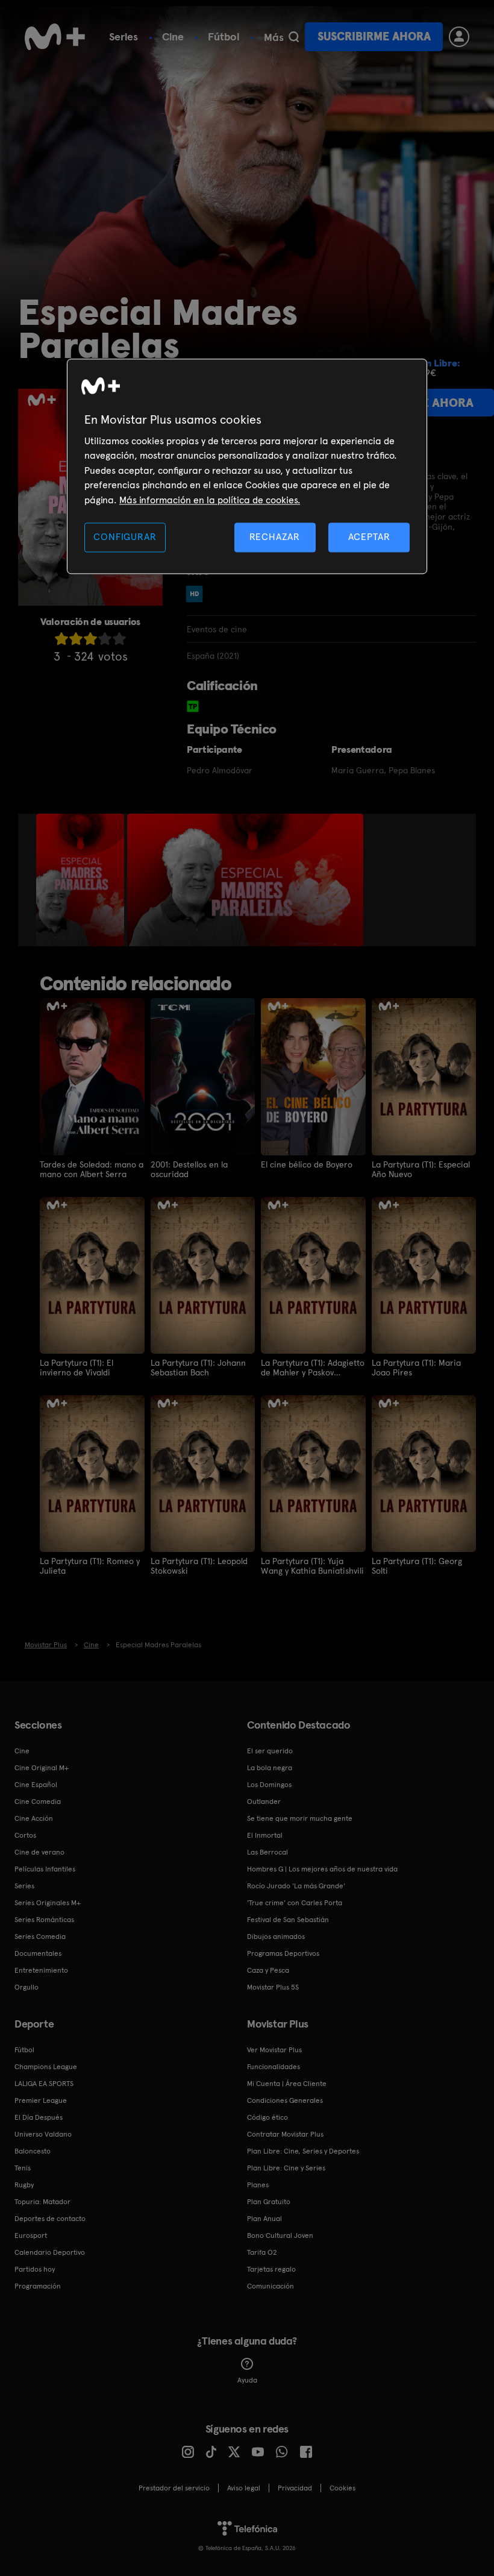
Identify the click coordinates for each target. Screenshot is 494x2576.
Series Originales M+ (48, 1903)
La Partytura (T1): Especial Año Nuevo (421, 1169)
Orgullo (27, 1987)
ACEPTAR (369, 537)
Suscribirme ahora (374, 36)
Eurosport (31, 2235)
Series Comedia (40, 1937)
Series (123, 36)
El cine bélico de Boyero (307, 1164)
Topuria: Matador (42, 2202)
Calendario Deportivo (50, 2252)
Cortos (25, 1835)
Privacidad (295, 2488)
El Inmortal (265, 1835)
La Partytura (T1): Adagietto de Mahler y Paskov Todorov (313, 1368)
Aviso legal (244, 2488)
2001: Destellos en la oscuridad (189, 1169)
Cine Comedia (38, 1802)
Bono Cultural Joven (280, 2235)
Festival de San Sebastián (288, 1920)
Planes (258, 2185)
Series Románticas (44, 1920)
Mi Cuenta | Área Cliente (287, 2084)
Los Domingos (269, 1785)
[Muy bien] (119, 639)
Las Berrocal (267, 1852)
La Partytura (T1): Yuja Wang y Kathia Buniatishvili (312, 1566)
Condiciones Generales (285, 2100)
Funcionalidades (274, 2067)
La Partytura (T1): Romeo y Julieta (90, 1566)
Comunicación (270, 2286)
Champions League (46, 2067)
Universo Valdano (43, 2134)
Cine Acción (34, 1818)
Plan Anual (264, 2219)
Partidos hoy (35, 2269)
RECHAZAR (275, 537)
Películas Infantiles (45, 1869)
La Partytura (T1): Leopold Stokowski (199, 1566)
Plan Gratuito (269, 2202)
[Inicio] (55, 37)
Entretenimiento (41, 1970)
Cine (173, 36)
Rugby (24, 2185)
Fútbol (224, 36)
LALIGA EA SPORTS (44, 2084)
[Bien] (105, 639)
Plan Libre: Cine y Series (286, 2168)
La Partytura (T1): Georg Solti (417, 1566)
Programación (38, 2286)
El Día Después (39, 2117)
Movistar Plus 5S (273, 1987)
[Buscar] (294, 37)
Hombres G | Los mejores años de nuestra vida (322, 1869)
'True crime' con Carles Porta (295, 1903)
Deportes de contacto (50, 2219)
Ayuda (247, 2380)
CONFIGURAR (125, 537)
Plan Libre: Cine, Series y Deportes (303, 2151)
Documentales (38, 1953)
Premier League (41, 2100)
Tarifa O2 (262, 2252)
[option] (82, 880)
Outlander (264, 1802)
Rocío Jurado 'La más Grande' (296, 1886)
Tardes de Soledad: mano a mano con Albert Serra (92, 1169)
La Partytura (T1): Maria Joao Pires (416, 1368)
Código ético (267, 2117)
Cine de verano (39, 1852)
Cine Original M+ (42, 1768)
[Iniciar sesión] (459, 37)
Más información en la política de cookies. (210, 500)
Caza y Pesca (268, 1970)
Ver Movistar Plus (274, 2050)
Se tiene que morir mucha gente (300, 1818)
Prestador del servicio (174, 2488)
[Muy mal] (61, 639)
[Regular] (90, 639)
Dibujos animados (276, 1937)
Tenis (23, 2168)
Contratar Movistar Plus (285, 2134)
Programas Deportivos (283, 1953)
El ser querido (270, 1751)
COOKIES (342, 2488)
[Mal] (76, 639)
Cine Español (36, 1785)
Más (274, 37)
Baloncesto (33, 2151)
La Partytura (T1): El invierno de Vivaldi (77, 1368)
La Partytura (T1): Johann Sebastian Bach (198, 1368)
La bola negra (270, 1768)
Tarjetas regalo (271, 2269)
